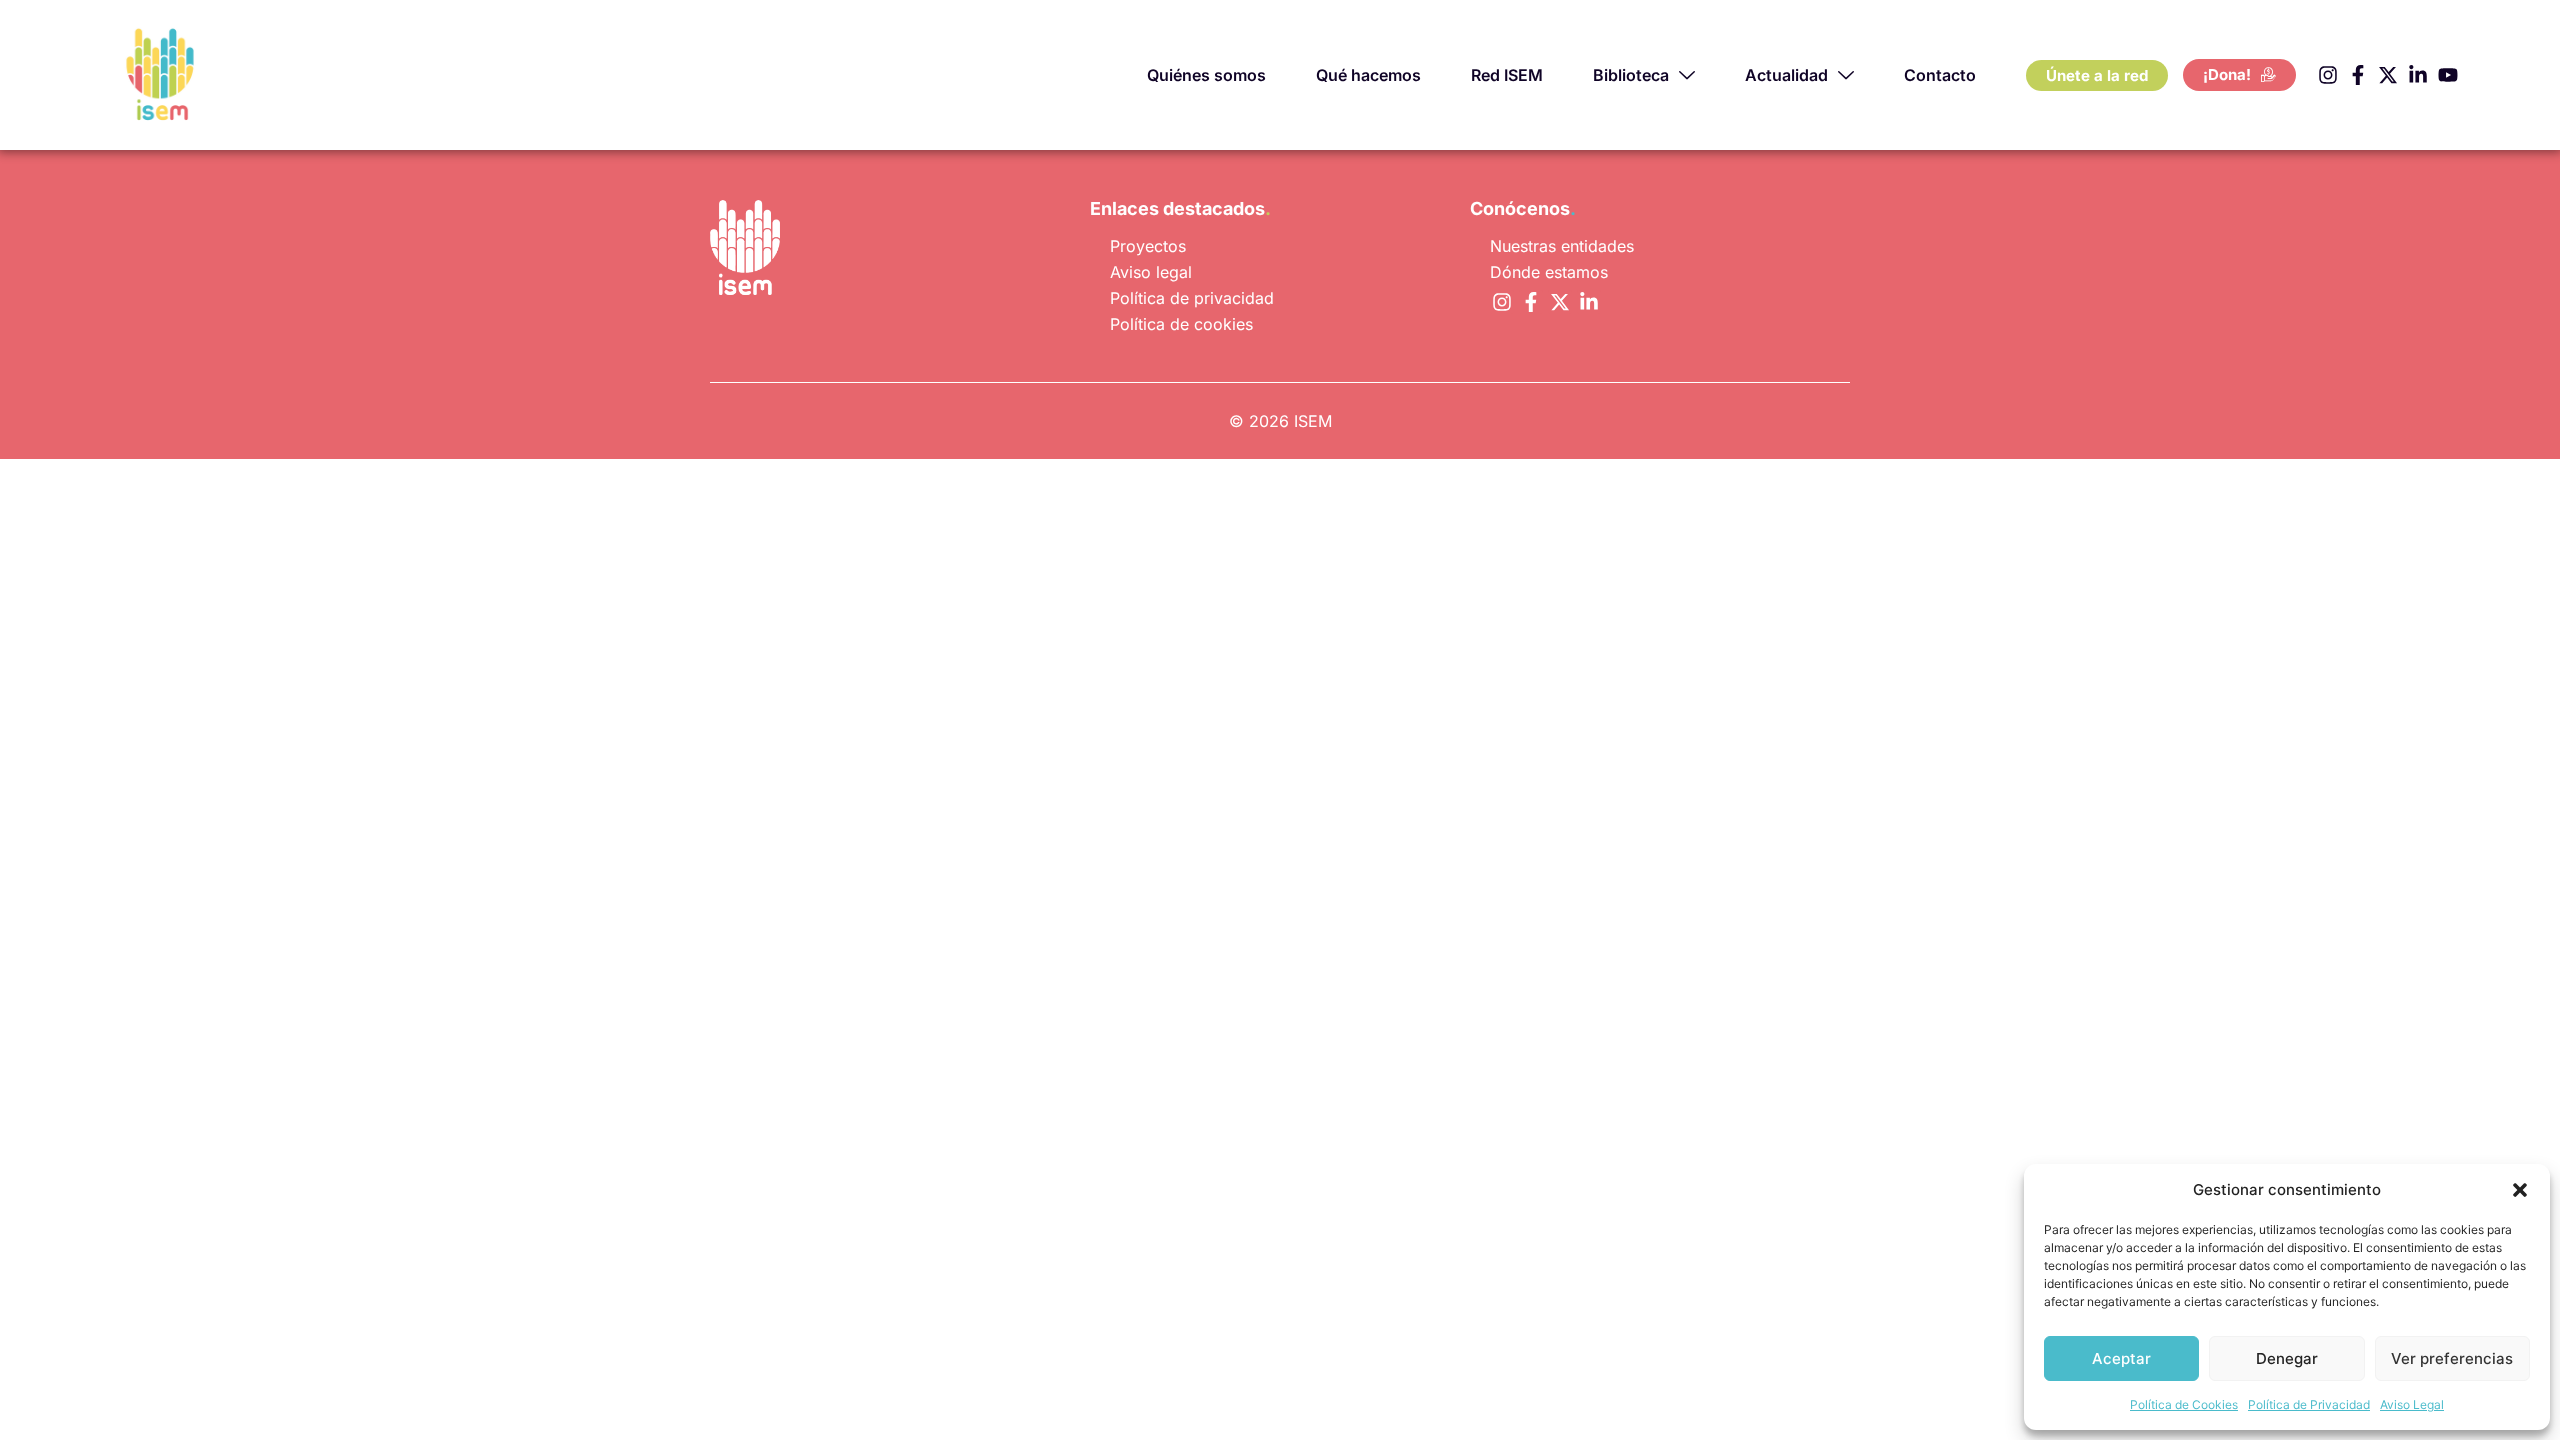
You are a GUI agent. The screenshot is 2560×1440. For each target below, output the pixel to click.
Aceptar (2121, 1358)
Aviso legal (1151, 272)
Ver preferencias (2452, 1358)
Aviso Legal (2412, 1404)
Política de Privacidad (2309, 1404)
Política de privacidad (1192, 298)
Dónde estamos (1549, 272)
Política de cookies (1181, 324)
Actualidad (1786, 75)
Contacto (1940, 75)
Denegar (2287, 1358)
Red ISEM (1507, 75)
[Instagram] (2328, 75)
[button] (2520, 1190)
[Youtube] (2448, 75)
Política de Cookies (2184, 1404)
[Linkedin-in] (2418, 75)
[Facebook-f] (2358, 75)
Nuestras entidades (1562, 246)
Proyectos (1148, 246)
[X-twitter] (2388, 75)
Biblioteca (1631, 75)
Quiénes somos (1206, 75)
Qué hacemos (1368, 75)
